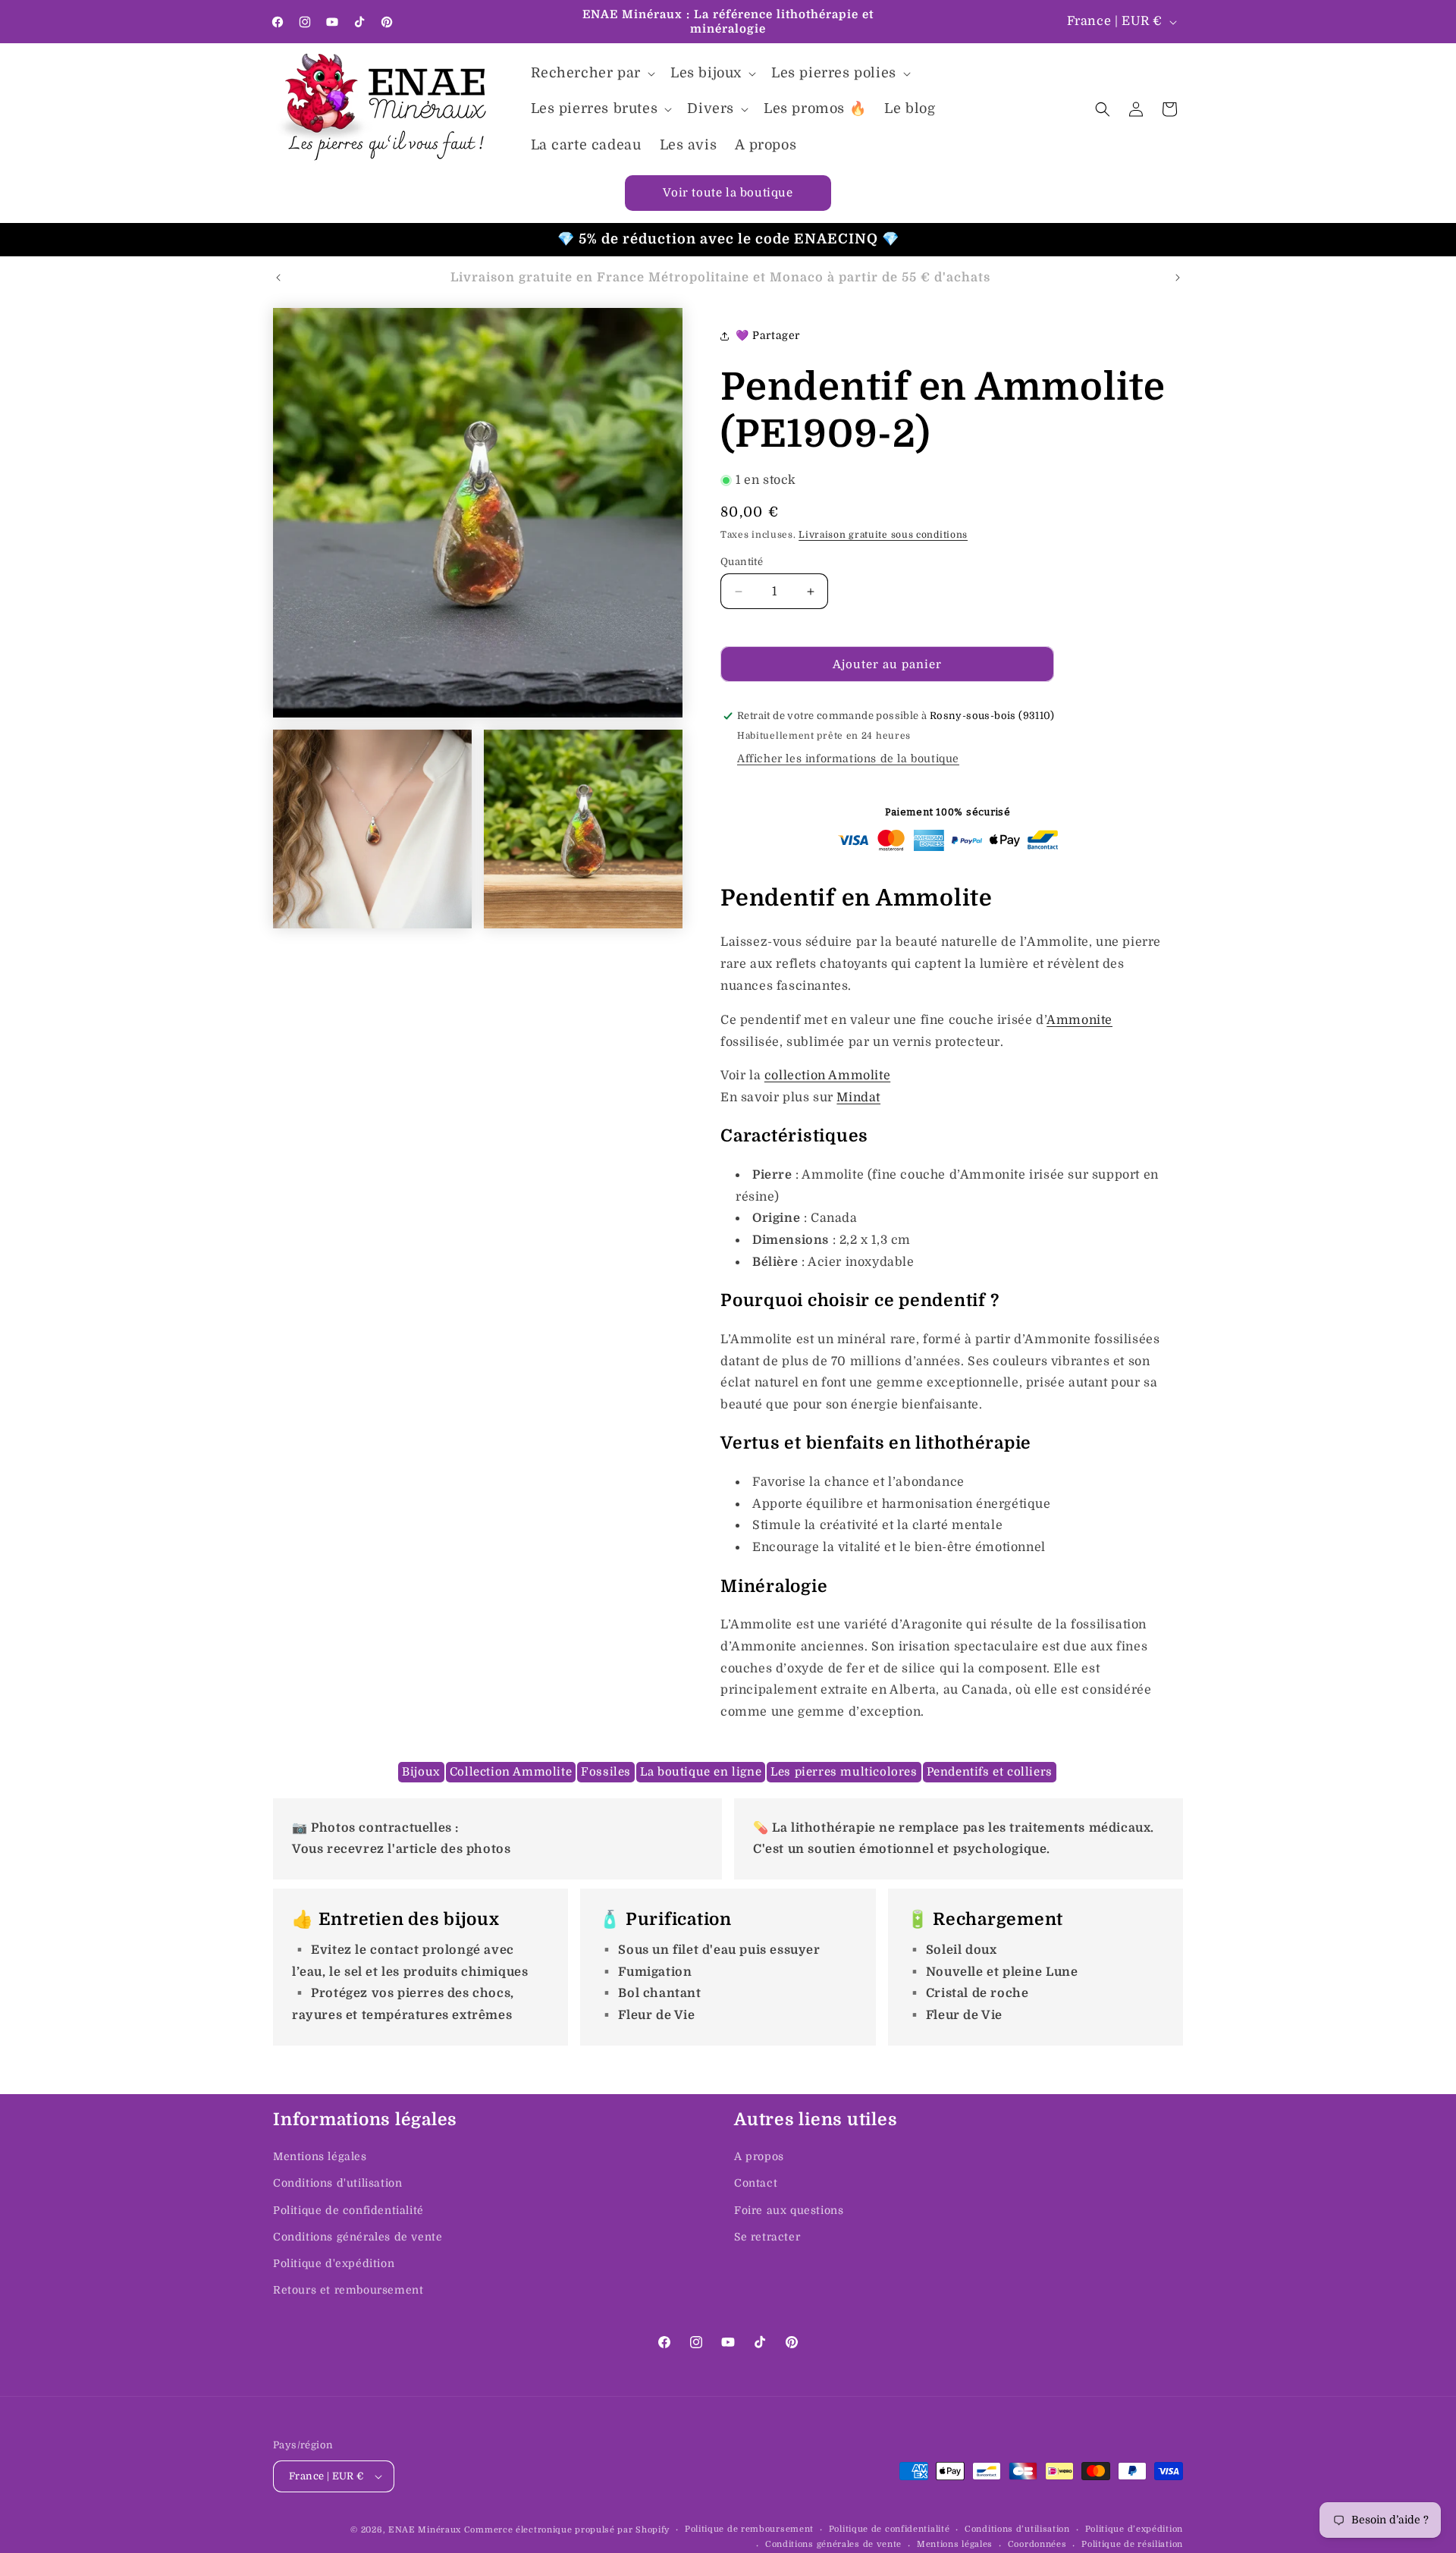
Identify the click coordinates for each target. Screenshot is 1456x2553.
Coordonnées (1037, 2544)
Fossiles (606, 1772)
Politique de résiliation (1132, 2544)
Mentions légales (320, 2156)
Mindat (858, 1098)
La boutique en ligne (701, 1772)
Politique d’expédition (1134, 2529)
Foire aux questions (789, 2210)
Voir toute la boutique (728, 193)
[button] (591, 73)
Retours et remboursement (348, 2290)
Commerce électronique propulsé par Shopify (567, 2530)
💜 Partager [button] (768, 335)
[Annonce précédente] (278, 278)
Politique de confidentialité (348, 2210)
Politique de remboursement (749, 2529)
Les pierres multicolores (844, 1772)
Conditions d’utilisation (1017, 2529)
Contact (756, 2183)
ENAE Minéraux (425, 2530)
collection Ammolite (827, 1076)
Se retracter (767, 2237)
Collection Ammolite (511, 1772)
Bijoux (421, 1772)
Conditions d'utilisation (337, 2183)
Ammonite (1079, 1020)
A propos (759, 2156)
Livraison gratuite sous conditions (883, 535)
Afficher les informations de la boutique (848, 758)
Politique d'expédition (334, 2263)
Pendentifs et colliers (990, 1772)
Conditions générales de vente (358, 2237)
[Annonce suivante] (1178, 278)
